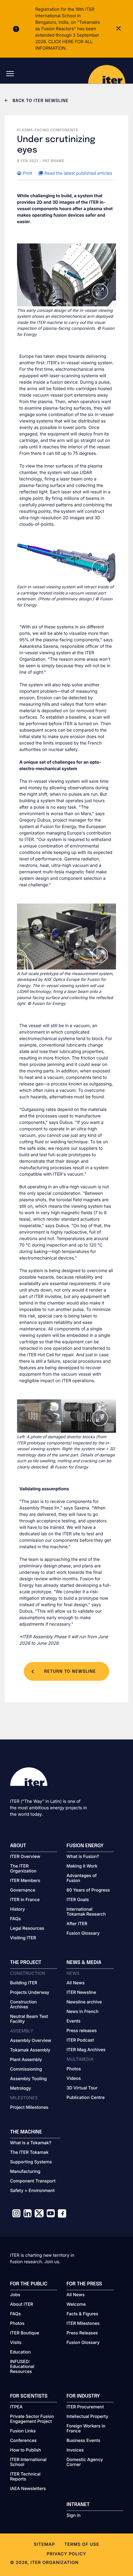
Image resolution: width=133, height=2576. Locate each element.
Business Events (83, 2441)
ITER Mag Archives (86, 2050)
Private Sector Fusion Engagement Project (32, 2419)
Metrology (21, 2088)
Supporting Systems (31, 2162)
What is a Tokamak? (31, 2143)
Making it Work (82, 1866)
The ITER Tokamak (29, 2153)
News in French (82, 2012)
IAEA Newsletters (28, 2489)
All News (75, 1983)
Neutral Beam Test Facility (29, 2019)
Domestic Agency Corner (85, 2462)
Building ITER (24, 1983)
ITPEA (16, 2407)
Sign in (73, 2516)
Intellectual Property (87, 2417)
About (18, 1846)
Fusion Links (23, 2431)
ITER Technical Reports (26, 2477)
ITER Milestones (83, 2324)
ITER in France (25, 1900)
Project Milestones (29, 2108)
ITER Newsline (81, 1993)
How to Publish (26, 2450)
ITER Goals (78, 1900)
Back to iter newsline (40, 101)
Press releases (82, 2031)
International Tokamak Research (86, 1912)
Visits (16, 2343)
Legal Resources (27, 1929)
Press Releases (82, 2333)
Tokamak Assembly (30, 2050)
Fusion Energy (85, 1846)
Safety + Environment (32, 2191)
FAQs (16, 1919)
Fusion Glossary (83, 1933)
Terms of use (82, 2544)
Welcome (76, 2305)
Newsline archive (84, 2002)
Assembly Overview (31, 2041)
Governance (23, 1890)
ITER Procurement (85, 2407)
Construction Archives (24, 2005)
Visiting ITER (23, 1938)
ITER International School (28, 2462)
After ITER (77, 1924)
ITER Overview (25, 1857)
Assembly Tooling (29, 2079)
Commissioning (26, 2069)
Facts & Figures (82, 2314)
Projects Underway (30, 1993)
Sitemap (44, 2544)
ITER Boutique (25, 2333)
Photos (74, 2069)
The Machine (26, 2132)
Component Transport (33, 2181)
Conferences (24, 2441)
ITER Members (25, 1881)
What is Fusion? (83, 1857)
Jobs (15, 2295)
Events (73, 2021)
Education (21, 2352)
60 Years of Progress (88, 1890)
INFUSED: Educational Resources (22, 2367)
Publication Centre (86, 2098)
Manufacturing (25, 2172)
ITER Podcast (80, 2040)
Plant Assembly (26, 2060)
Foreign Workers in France (86, 2429)
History (18, 1909)
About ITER (22, 2305)
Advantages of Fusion (82, 1878)
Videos (74, 2079)
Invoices (75, 2450)
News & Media (84, 1963)
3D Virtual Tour (82, 2088)
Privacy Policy (66, 2554)
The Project (26, 1963)
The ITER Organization (23, 1869)
